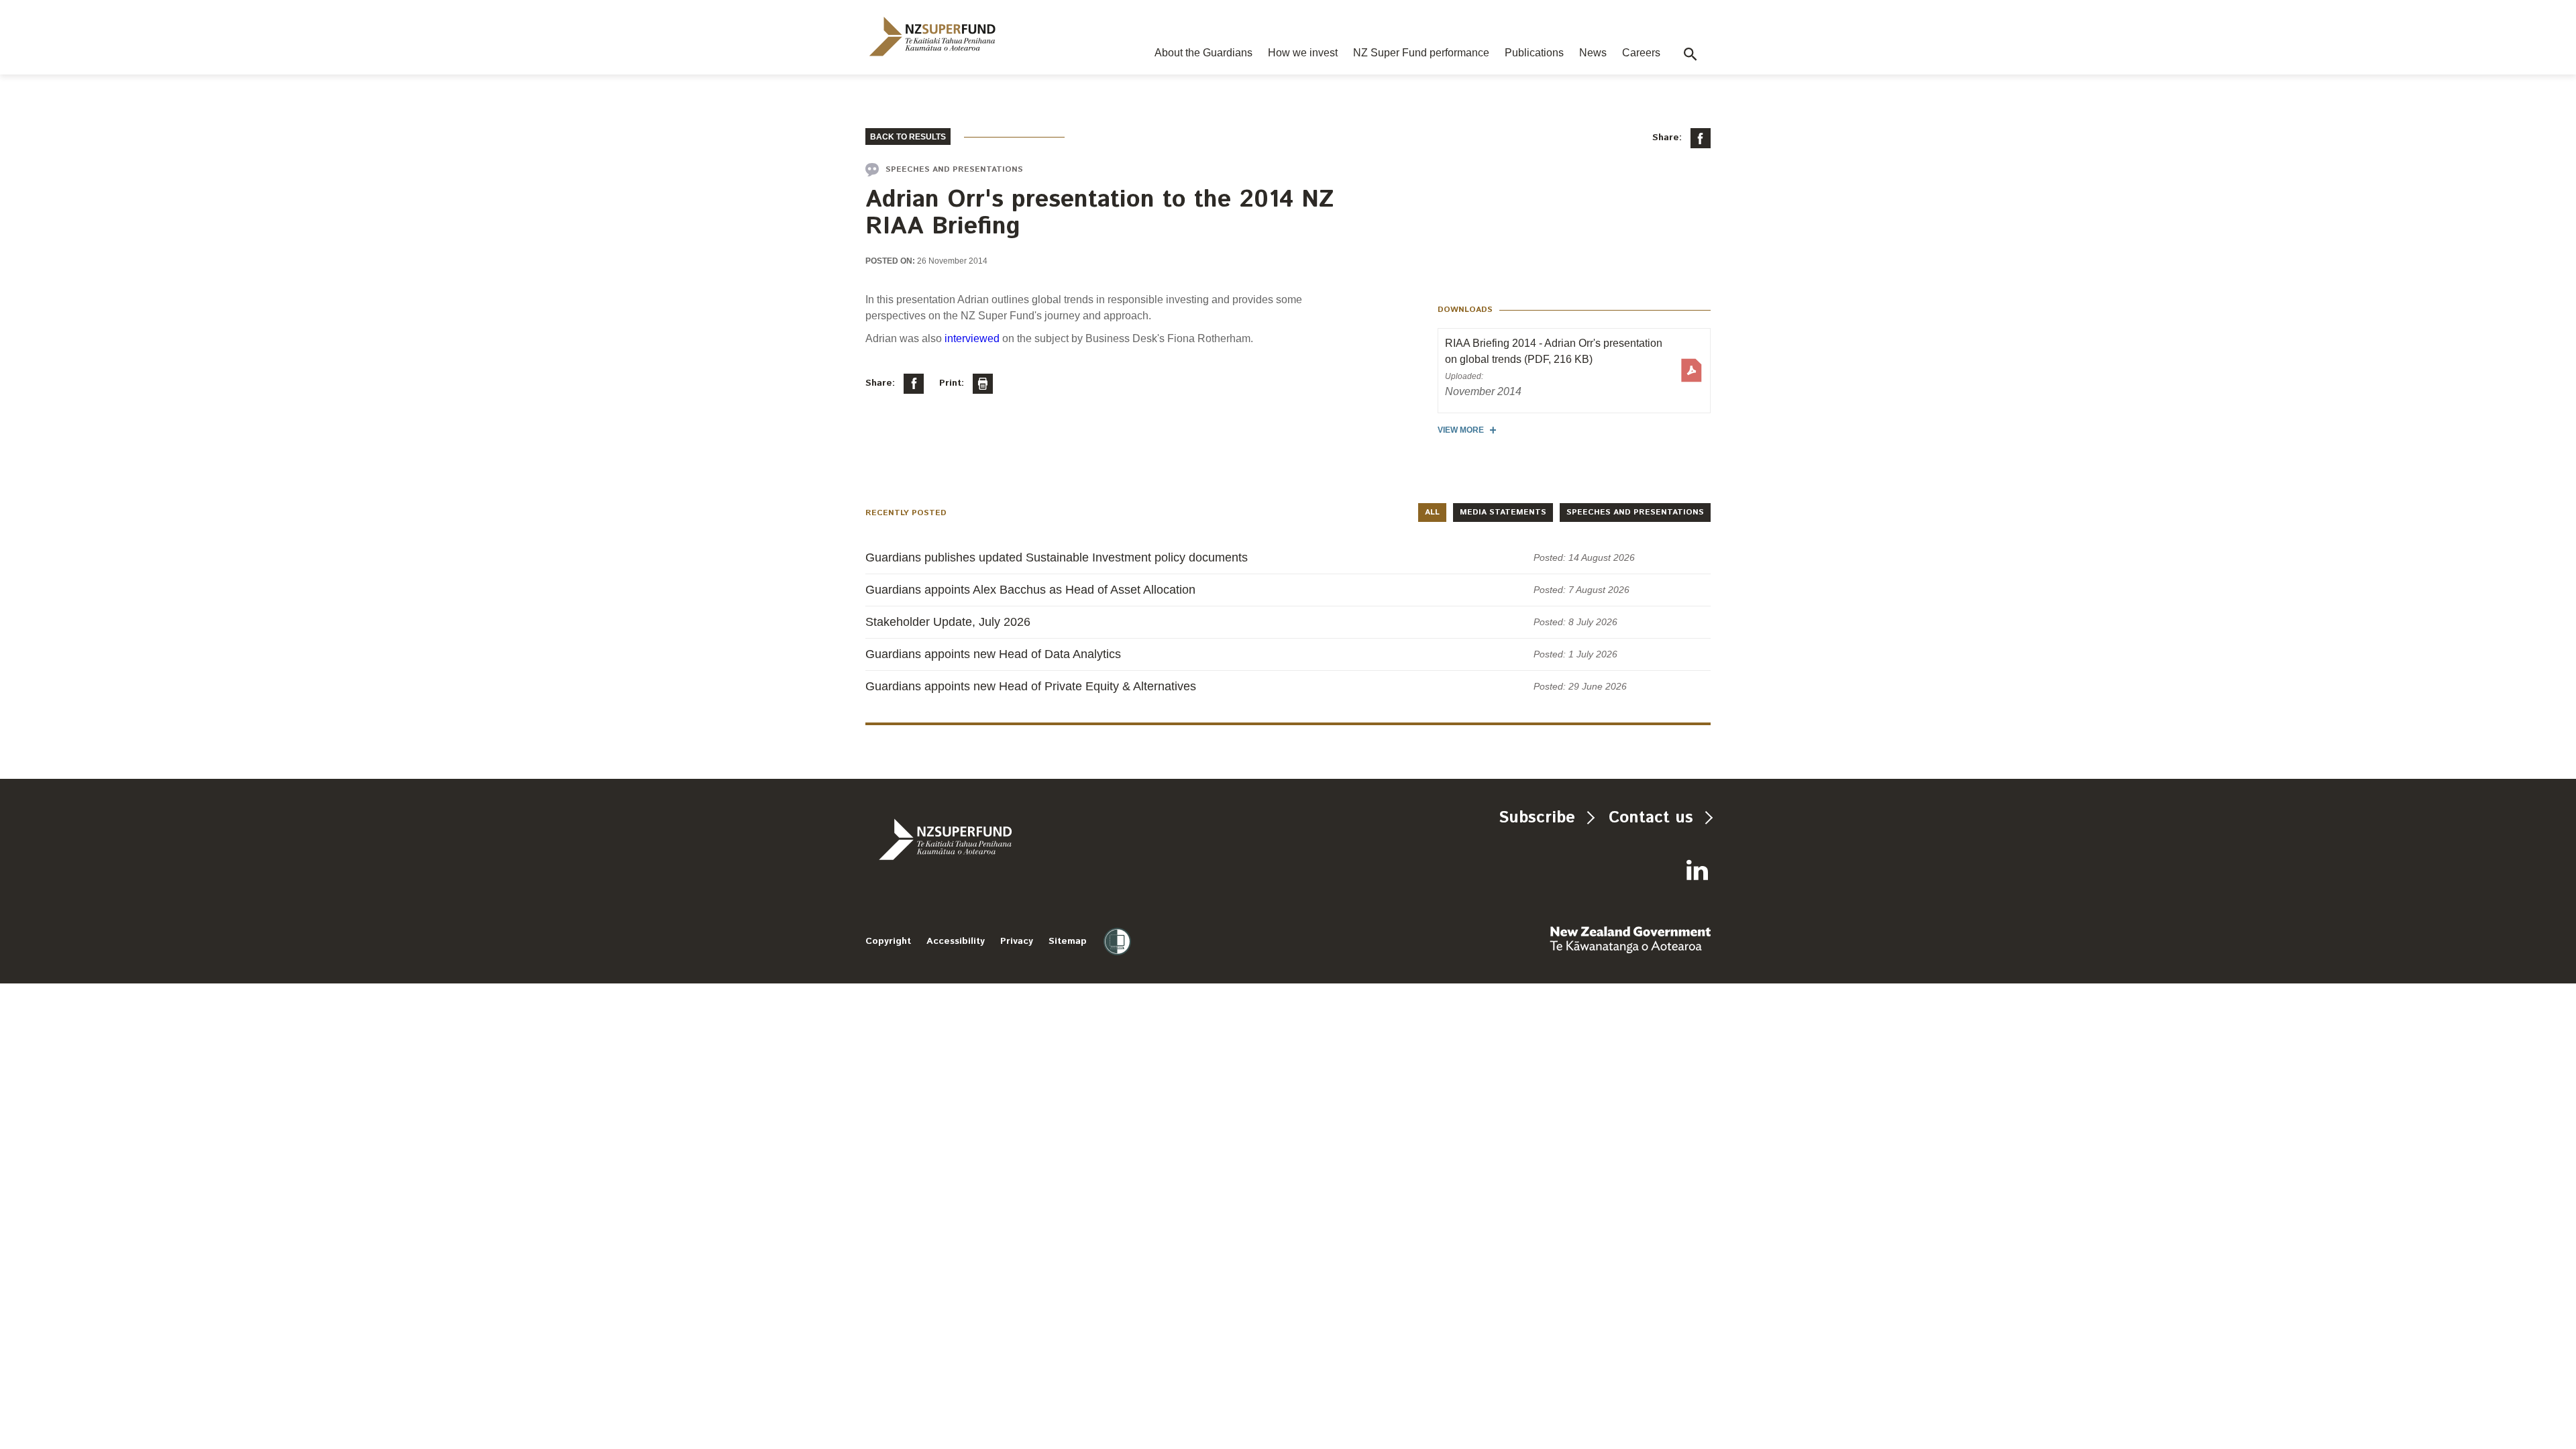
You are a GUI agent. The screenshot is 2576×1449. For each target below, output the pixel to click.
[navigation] (932, 37)
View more (1461, 430)
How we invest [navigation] (1303, 53)
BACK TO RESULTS (908, 137)
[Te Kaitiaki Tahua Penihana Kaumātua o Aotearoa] (981, 839)
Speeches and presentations (1635, 512)
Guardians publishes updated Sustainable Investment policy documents (1057, 557)
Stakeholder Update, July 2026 (948, 622)
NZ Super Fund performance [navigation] (1421, 53)
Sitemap (1068, 941)
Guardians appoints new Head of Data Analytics (993, 654)
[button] (1690, 54)
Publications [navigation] (1534, 53)
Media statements (1503, 512)
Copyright (888, 941)
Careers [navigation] (1641, 53)
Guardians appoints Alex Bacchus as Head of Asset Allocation (1030, 590)
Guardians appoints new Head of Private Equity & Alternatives (1031, 686)
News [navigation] (1593, 53)
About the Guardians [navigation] (1203, 53)
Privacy (1017, 941)
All (1432, 512)
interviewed (973, 338)
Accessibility (956, 941)
